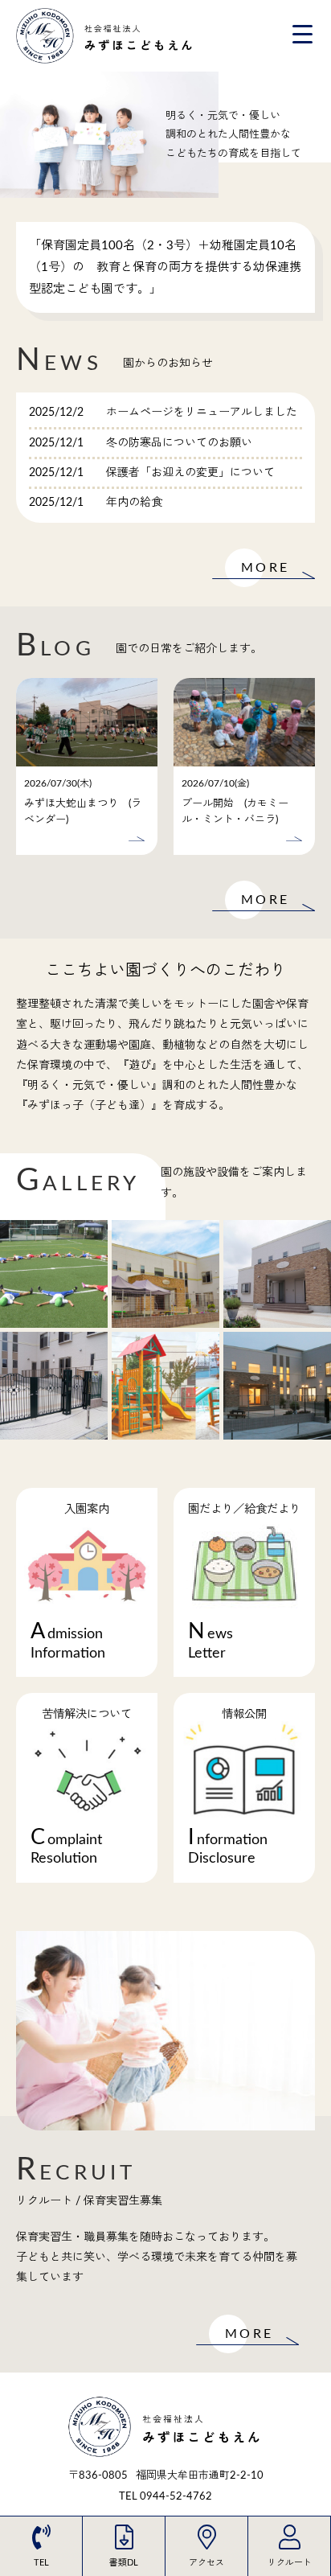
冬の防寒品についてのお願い (179, 443)
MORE (265, 568)
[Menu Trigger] (302, 34)
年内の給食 (134, 503)
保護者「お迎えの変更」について (190, 473)
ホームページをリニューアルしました (202, 413)
